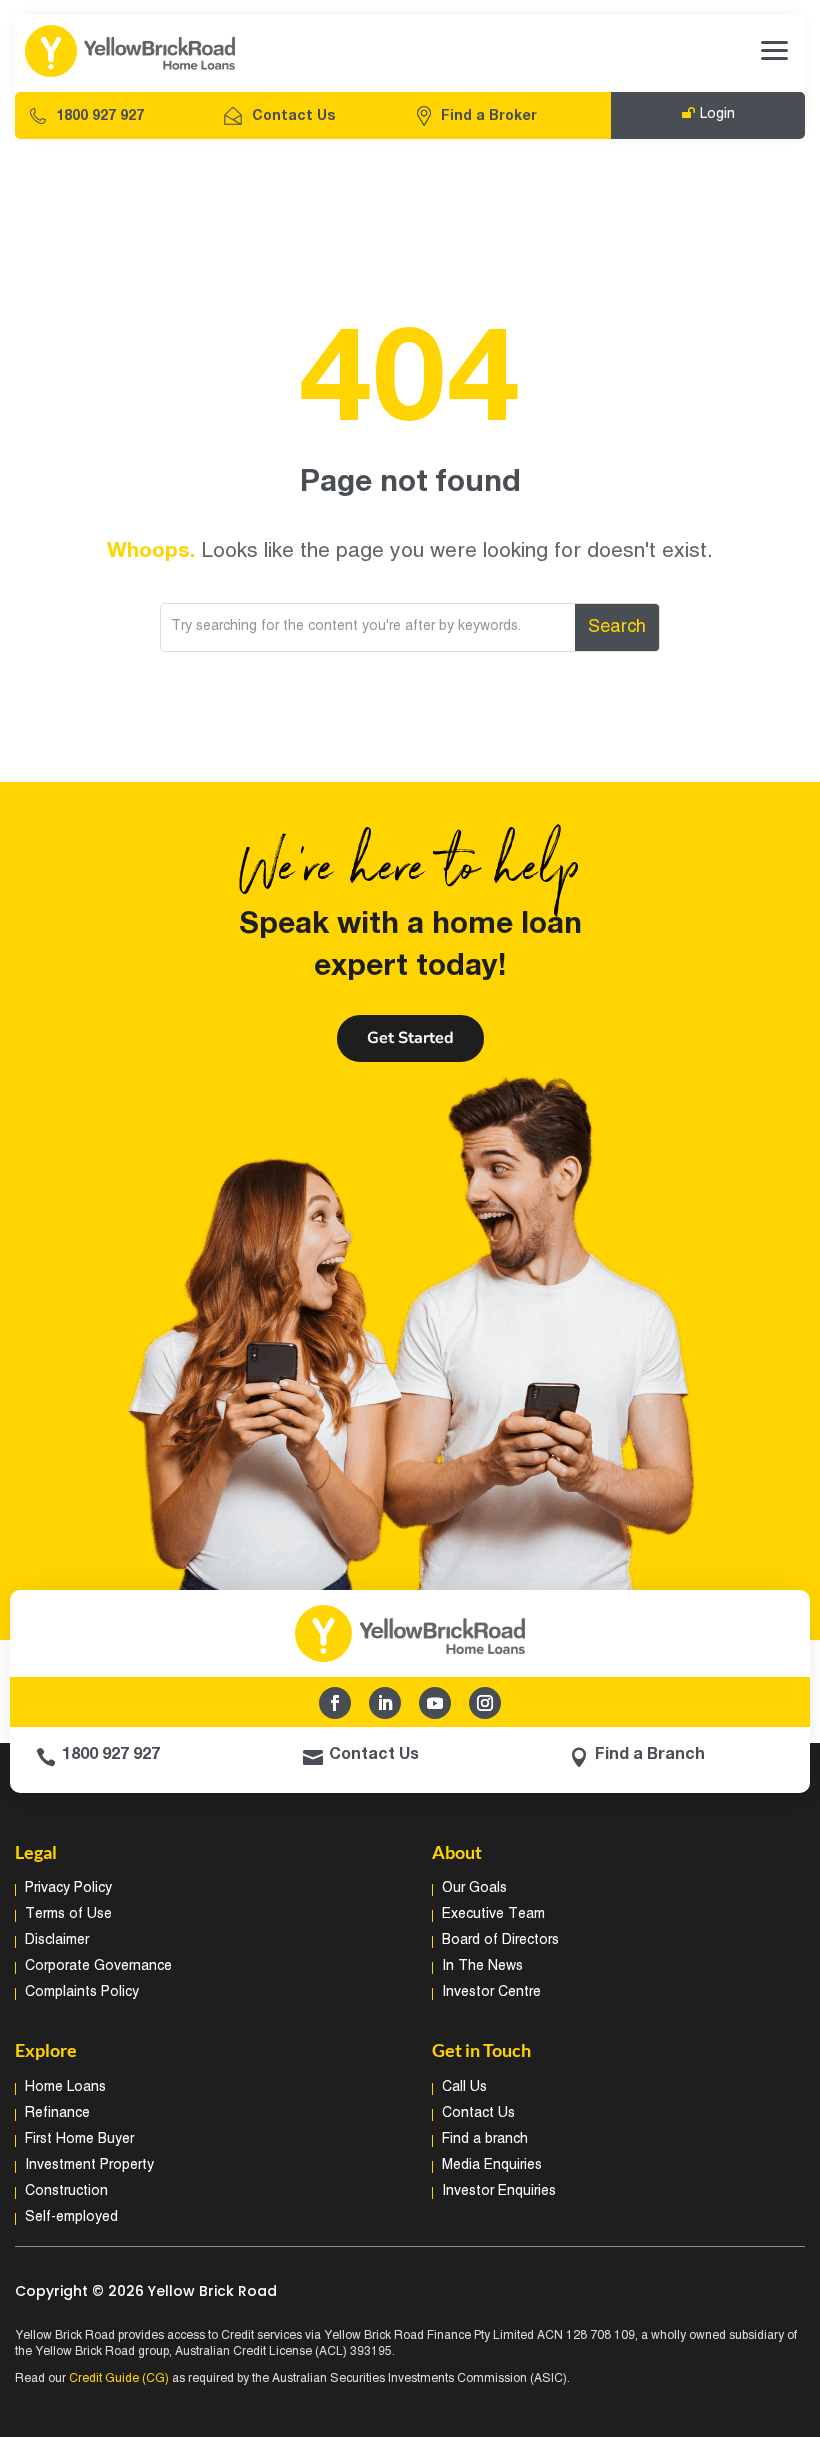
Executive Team (493, 1914)
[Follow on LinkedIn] (385, 1703)
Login (717, 114)
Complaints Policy (82, 1992)
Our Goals (474, 1888)
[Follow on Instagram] (485, 1703)
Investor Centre (491, 1992)
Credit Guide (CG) (119, 2378)
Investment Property (89, 2165)
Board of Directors (500, 1940)
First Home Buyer (79, 2139)
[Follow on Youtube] (435, 1703)
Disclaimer (57, 1940)
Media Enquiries (492, 2165)
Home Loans (65, 2087)
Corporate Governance (98, 1966)
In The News (482, 1966)
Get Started (410, 1038)
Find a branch (485, 2139)
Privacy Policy (68, 1888)
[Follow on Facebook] (335, 1703)
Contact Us (293, 116)
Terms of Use (68, 1914)
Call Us (464, 2087)
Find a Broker (489, 116)
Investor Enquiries (499, 2191)
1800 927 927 (100, 116)
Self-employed (71, 2217)
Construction (66, 2191)
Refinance (57, 2113)
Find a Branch (650, 1755)
